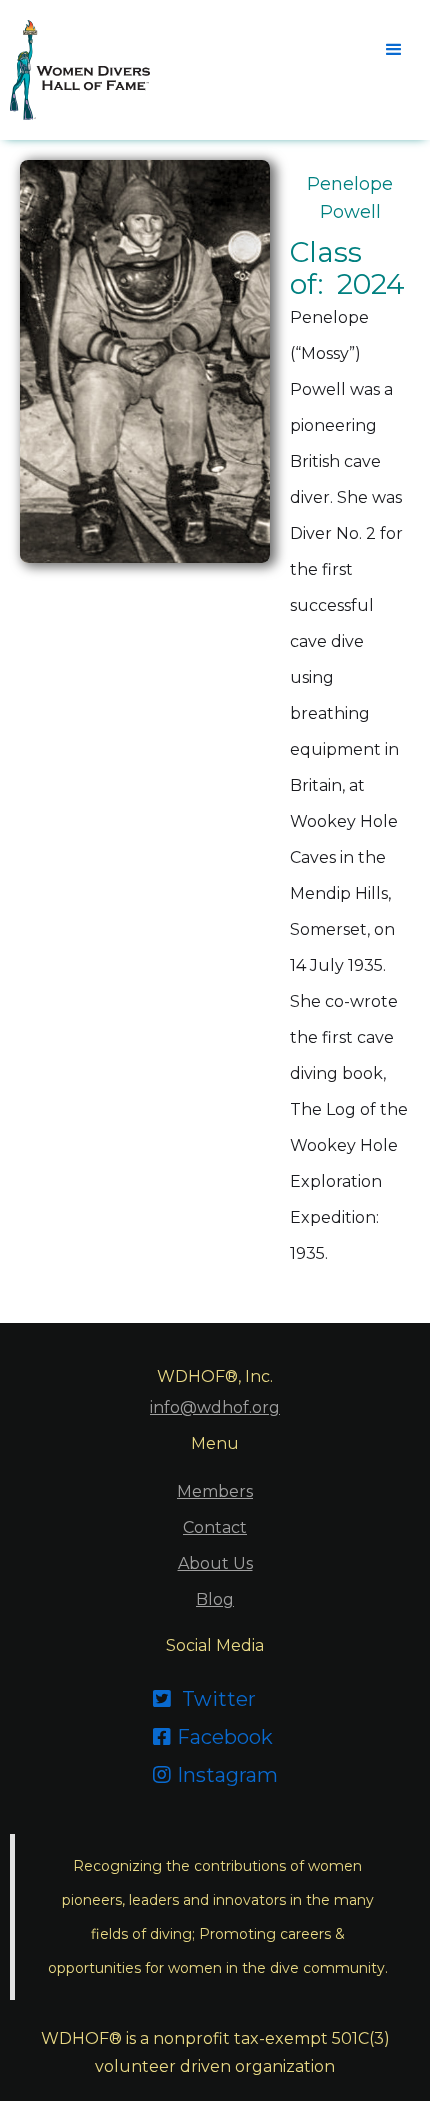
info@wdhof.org (215, 1407)
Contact (215, 1527)
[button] (392, 48)
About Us (215, 1563)
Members (215, 1491)
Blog (215, 1599)
